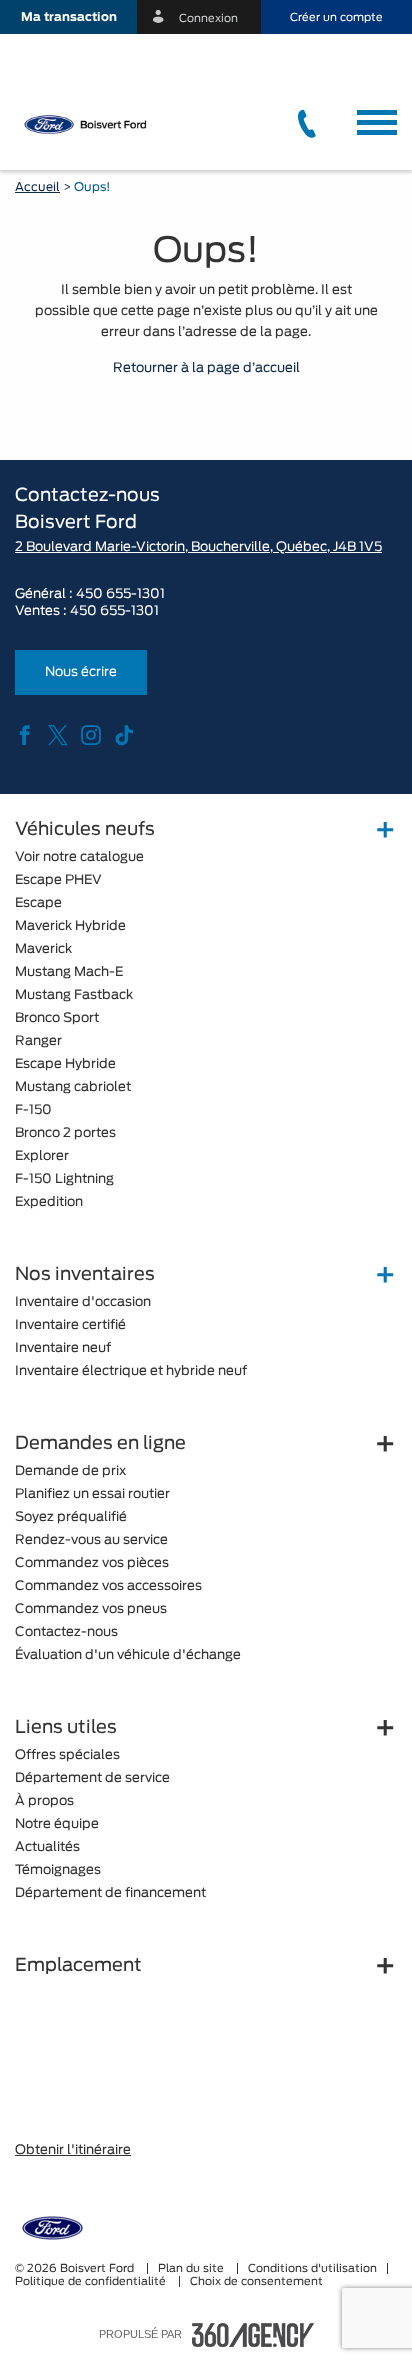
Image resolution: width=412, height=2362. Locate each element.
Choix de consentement (256, 2281)
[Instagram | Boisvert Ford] (91, 737)
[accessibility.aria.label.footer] (253, 2335)
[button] (68, 17)
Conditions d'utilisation (312, 2268)
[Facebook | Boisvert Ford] (25, 737)
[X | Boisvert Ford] (58, 737)
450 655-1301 (120, 594)
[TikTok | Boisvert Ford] (124, 737)
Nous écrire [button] (81, 672)
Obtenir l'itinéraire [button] (73, 2150)
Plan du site (192, 2268)
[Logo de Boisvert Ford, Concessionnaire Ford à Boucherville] (105, 124)
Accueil (37, 187)
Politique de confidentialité (92, 2281)
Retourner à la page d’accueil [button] (206, 368)
